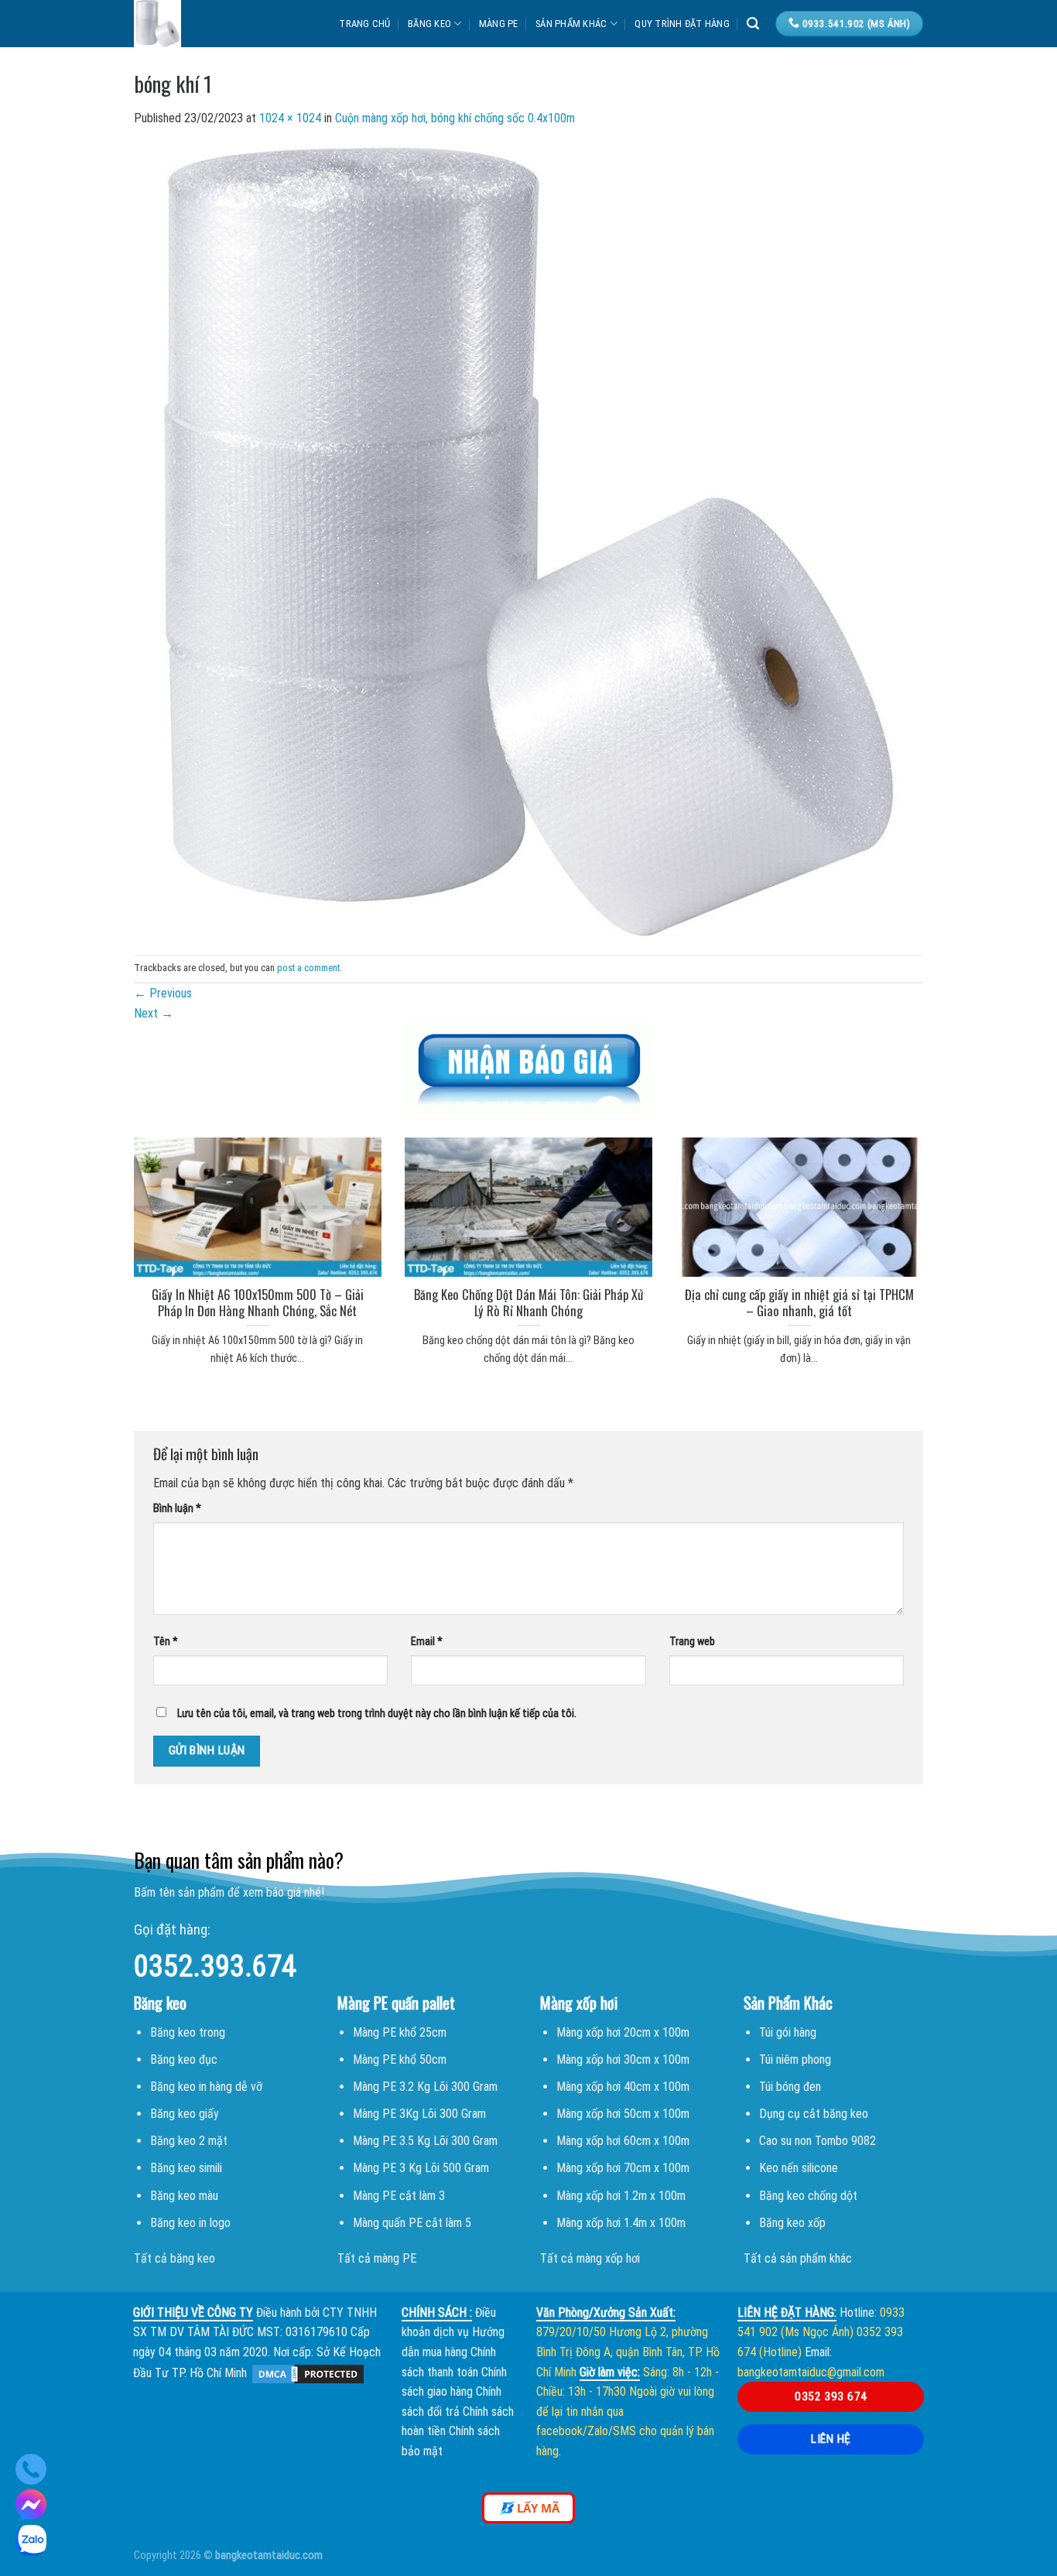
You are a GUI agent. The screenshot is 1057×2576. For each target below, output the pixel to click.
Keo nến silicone (799, 2168)
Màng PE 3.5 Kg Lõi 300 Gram (425, 2141)
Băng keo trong (188, 2032)
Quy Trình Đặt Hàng (682, 24)
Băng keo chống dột (808, 2196)
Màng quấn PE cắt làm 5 (412, 2223)
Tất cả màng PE (377, 2258)
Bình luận (177, 1509)
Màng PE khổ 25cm (400, 2032)
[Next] (943, 1232)
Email (427, 1642)
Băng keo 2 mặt (189, 2141)
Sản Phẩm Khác (571, 24)
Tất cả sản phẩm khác (798, 2258)
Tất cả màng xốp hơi (590, 2258)
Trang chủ (364, 24)
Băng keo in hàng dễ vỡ (206, 2087)
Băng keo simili (186, 2168)
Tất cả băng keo (174, 2258)
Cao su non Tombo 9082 (818, 2141)
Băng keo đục (184, 2059)
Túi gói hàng (788, 2032)
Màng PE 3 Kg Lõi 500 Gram (421, 2168)
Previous (163, 993)
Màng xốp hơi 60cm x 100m (623, 2141)
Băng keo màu (184, 2196)
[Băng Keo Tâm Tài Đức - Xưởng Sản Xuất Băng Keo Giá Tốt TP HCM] (207, 24)
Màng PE (499, 24)
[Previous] (114, 1232)
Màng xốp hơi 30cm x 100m (623, 2059)
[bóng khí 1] (528, 541)
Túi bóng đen (790, 2087)
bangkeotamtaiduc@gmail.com (811, 2372)
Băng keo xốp (792, 2223)
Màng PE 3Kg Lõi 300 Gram (419, 2114)
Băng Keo (429, 24)
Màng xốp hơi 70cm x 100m (623, 2168)
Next (154, 1013)
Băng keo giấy (185, 2114)
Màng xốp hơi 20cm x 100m (623, 2032)
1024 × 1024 (290, 118)
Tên (166, 1642)
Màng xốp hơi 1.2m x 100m (621, 2196)
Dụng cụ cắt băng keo (814, 2114)
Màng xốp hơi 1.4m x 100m (621, 2223)
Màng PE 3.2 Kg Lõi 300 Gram (425, 2087)
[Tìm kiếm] (753, 24)
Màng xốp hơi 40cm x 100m (623, 2087)
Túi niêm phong (795, 2059)
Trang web (692, 1642)
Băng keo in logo (190, 2223)
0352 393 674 (831, 2396)
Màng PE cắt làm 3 (399, 2196)
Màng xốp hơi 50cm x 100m (623, 2114)
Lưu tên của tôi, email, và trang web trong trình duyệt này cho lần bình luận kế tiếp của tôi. (377, 1714)
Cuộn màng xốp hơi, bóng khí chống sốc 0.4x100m (455, 118)
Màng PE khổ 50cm (400, 2059)
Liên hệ (831, 2439)
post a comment (308, 968)
